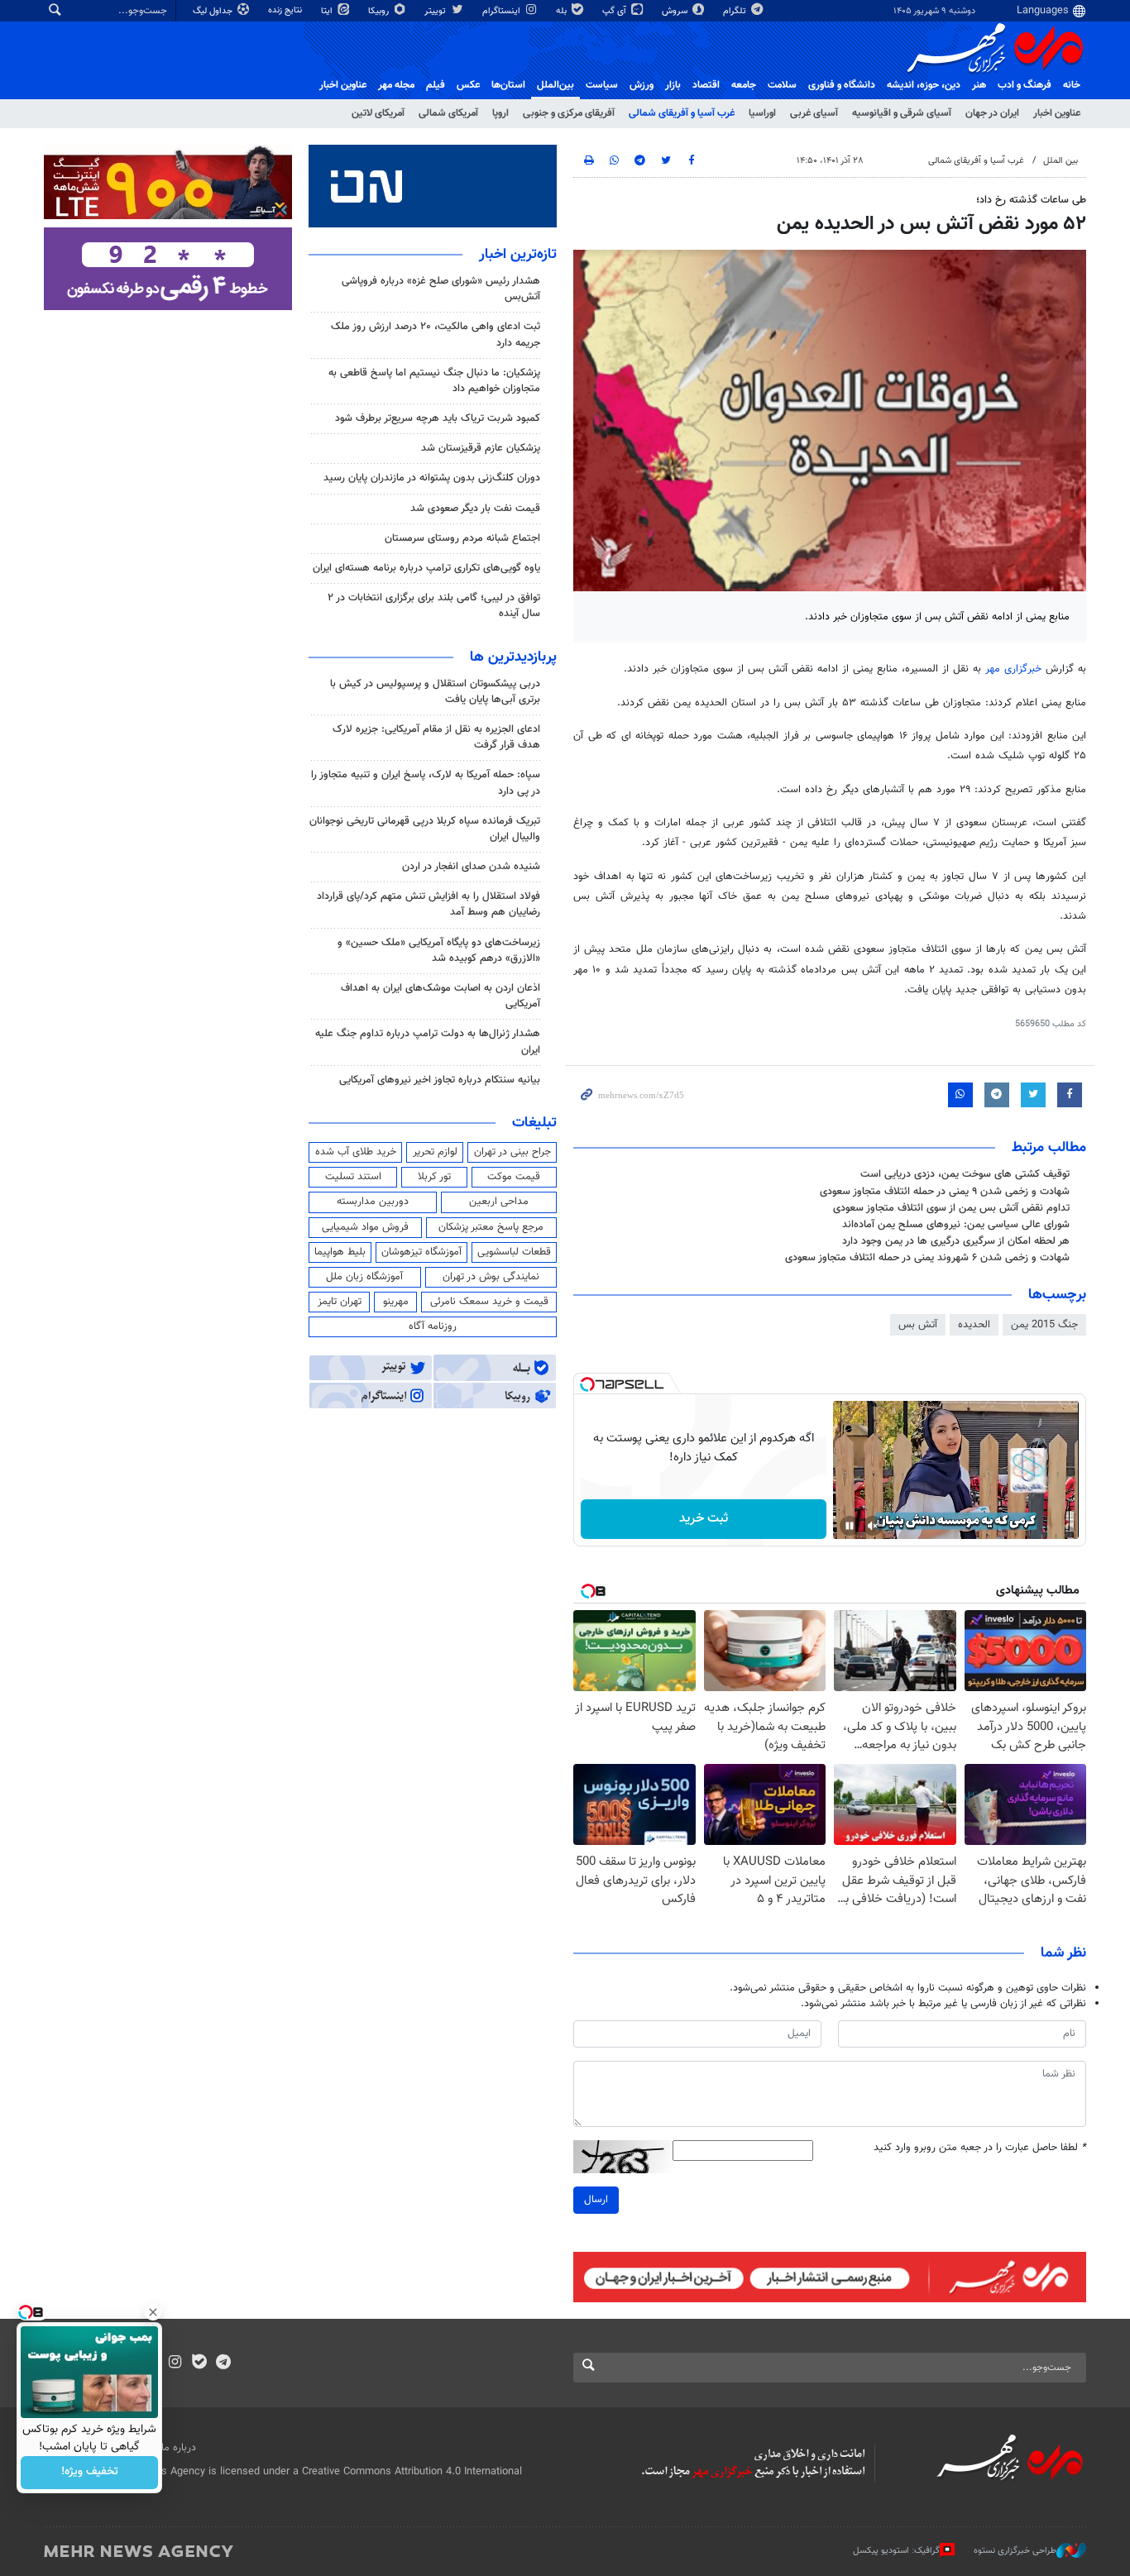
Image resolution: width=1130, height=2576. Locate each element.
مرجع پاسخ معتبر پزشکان (491, 1227)
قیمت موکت (514, 1177)
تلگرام (736, 11)
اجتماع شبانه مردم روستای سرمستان (462, 538)
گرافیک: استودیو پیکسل (896, 2550)
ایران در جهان (992, 113)
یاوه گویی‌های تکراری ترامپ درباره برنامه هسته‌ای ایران (426, 568)
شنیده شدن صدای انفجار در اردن (471, 867)
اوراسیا (762, 113)
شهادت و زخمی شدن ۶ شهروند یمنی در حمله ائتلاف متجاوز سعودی (927, 1258)
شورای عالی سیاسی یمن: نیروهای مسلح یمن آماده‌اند (956, 1225)
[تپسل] (587, 1384)
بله (563, 11)
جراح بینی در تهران (512, 1152)
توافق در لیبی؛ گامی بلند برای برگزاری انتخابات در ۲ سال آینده (434, 606)
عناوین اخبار (1057, 113)
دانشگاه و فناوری (842, 85)
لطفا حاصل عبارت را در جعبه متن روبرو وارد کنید (980, 2148)
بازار (673, 85)
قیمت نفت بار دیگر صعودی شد (475, 509)
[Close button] (153, 2312)
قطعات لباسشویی (514, 1252)
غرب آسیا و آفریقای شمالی (682, 113)
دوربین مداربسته (373, 1202)
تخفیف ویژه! (90, 2473)
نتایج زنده (286, 10)
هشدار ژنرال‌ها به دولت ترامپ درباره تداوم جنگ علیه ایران (428, 1042)
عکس (468, 85)
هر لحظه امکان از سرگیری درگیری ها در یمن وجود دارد (956, 1241)
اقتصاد (706, 85)
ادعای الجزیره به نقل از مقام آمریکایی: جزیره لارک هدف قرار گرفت (436, 737)
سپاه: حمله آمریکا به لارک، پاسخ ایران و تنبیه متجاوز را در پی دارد (426, 783)
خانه (1072, 85)
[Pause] (850, 1526)
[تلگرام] (223, 2363)
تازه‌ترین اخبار (518, 255)
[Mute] (873, 1526)
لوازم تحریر (435, 1152)
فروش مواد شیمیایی (365, 1227)
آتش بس (918, 1325)
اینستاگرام (503, 11)
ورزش (642, 85)
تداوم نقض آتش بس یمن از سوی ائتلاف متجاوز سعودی (951, 1208)
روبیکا (380, 11)
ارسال (596, 2200)
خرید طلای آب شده (356, 1152)
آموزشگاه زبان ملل (364, 1277)
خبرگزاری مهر (1013, 669)
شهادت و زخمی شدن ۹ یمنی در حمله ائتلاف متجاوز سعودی (945, 1192)
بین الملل (1061, 161)
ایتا (328, 11)
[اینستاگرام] (175, 2363)
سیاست (602, 85)
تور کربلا (434, 1177)
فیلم (436, 85)
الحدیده (974, 1325)
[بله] (199, 2363)
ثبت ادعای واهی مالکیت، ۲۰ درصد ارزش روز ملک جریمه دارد (436, 335)
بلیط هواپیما (340, 1252)
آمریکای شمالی (448, 113)
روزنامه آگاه (433, 1326)
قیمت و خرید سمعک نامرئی (489, 1302)
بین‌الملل (555, 85)
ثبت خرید (704, 1519)
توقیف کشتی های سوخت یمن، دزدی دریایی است (965, 1174)
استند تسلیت (353, 1177)
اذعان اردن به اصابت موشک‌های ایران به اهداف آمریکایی (441, 996)
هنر (979, 85)
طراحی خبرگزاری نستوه (1015, 2550)
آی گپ (615, 11)
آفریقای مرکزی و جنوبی (569, 113)
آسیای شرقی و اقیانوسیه (902, 113)
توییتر (436, 11)
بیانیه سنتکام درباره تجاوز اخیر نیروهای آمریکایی (440, 1080)
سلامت (782, 85)
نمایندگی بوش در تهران (491, 1277)
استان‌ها (508, 85)
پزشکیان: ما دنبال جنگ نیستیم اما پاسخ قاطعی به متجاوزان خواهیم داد (434, 381)
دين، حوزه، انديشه (924, 85)
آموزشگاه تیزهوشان (421, 1252)
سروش (676, 11)
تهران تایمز (340, 1302)
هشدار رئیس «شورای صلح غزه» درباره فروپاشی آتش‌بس (441, 289)
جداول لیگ (214, 11)
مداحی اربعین (499, 1202)
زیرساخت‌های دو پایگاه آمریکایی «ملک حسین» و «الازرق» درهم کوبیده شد (439, 951)
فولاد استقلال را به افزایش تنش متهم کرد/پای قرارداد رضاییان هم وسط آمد (429, 904)
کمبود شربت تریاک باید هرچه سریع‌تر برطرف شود (438, 418)
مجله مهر (396, 85)
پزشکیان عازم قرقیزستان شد (481, 448)
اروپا (500, 113)
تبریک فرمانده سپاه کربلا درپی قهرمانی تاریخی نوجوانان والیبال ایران (425, 829)
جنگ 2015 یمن (1044, 1325)
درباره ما (179, 2448)
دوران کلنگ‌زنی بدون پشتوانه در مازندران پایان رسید (432, 478)
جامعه (744, 85)
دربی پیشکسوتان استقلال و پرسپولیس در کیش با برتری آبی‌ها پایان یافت (435, 692)
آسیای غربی (814, 113)
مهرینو (396, 1302)
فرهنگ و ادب (1025, 85)
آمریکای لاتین (378, 113)
